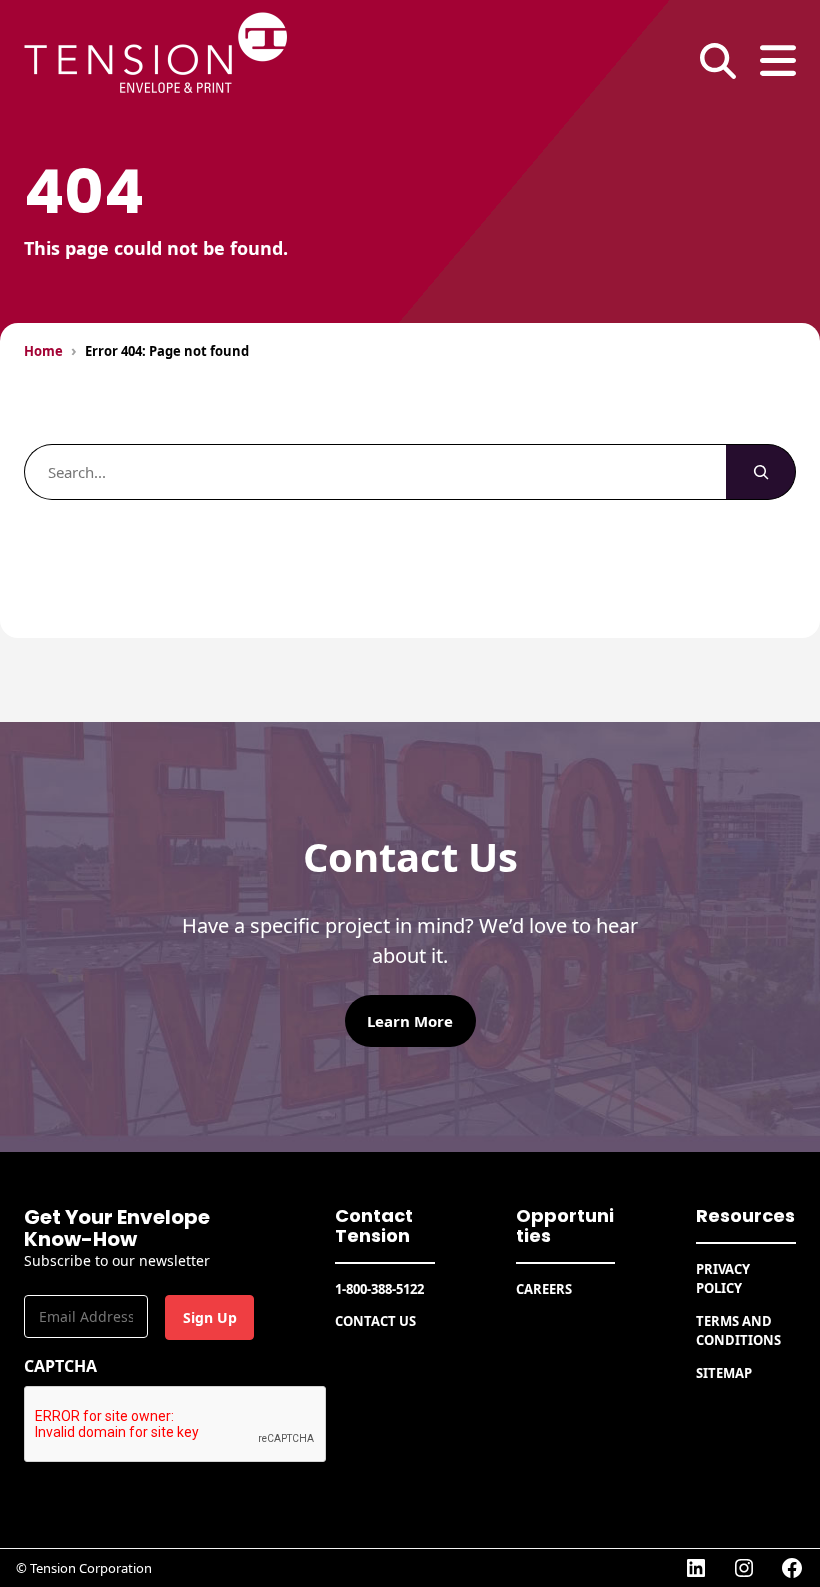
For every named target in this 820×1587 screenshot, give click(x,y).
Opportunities (565, 1225)
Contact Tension (374, 1225)
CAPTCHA (60, 1366)
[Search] (761, 472)
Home (43, 351)
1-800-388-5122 (379, 1289)
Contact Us (375, 1321)
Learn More (410, 1021)
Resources (745, 1215)
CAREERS (544, 1289)
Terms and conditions (738, 1331)
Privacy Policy (723, 1279)
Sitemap (724, 1373)
